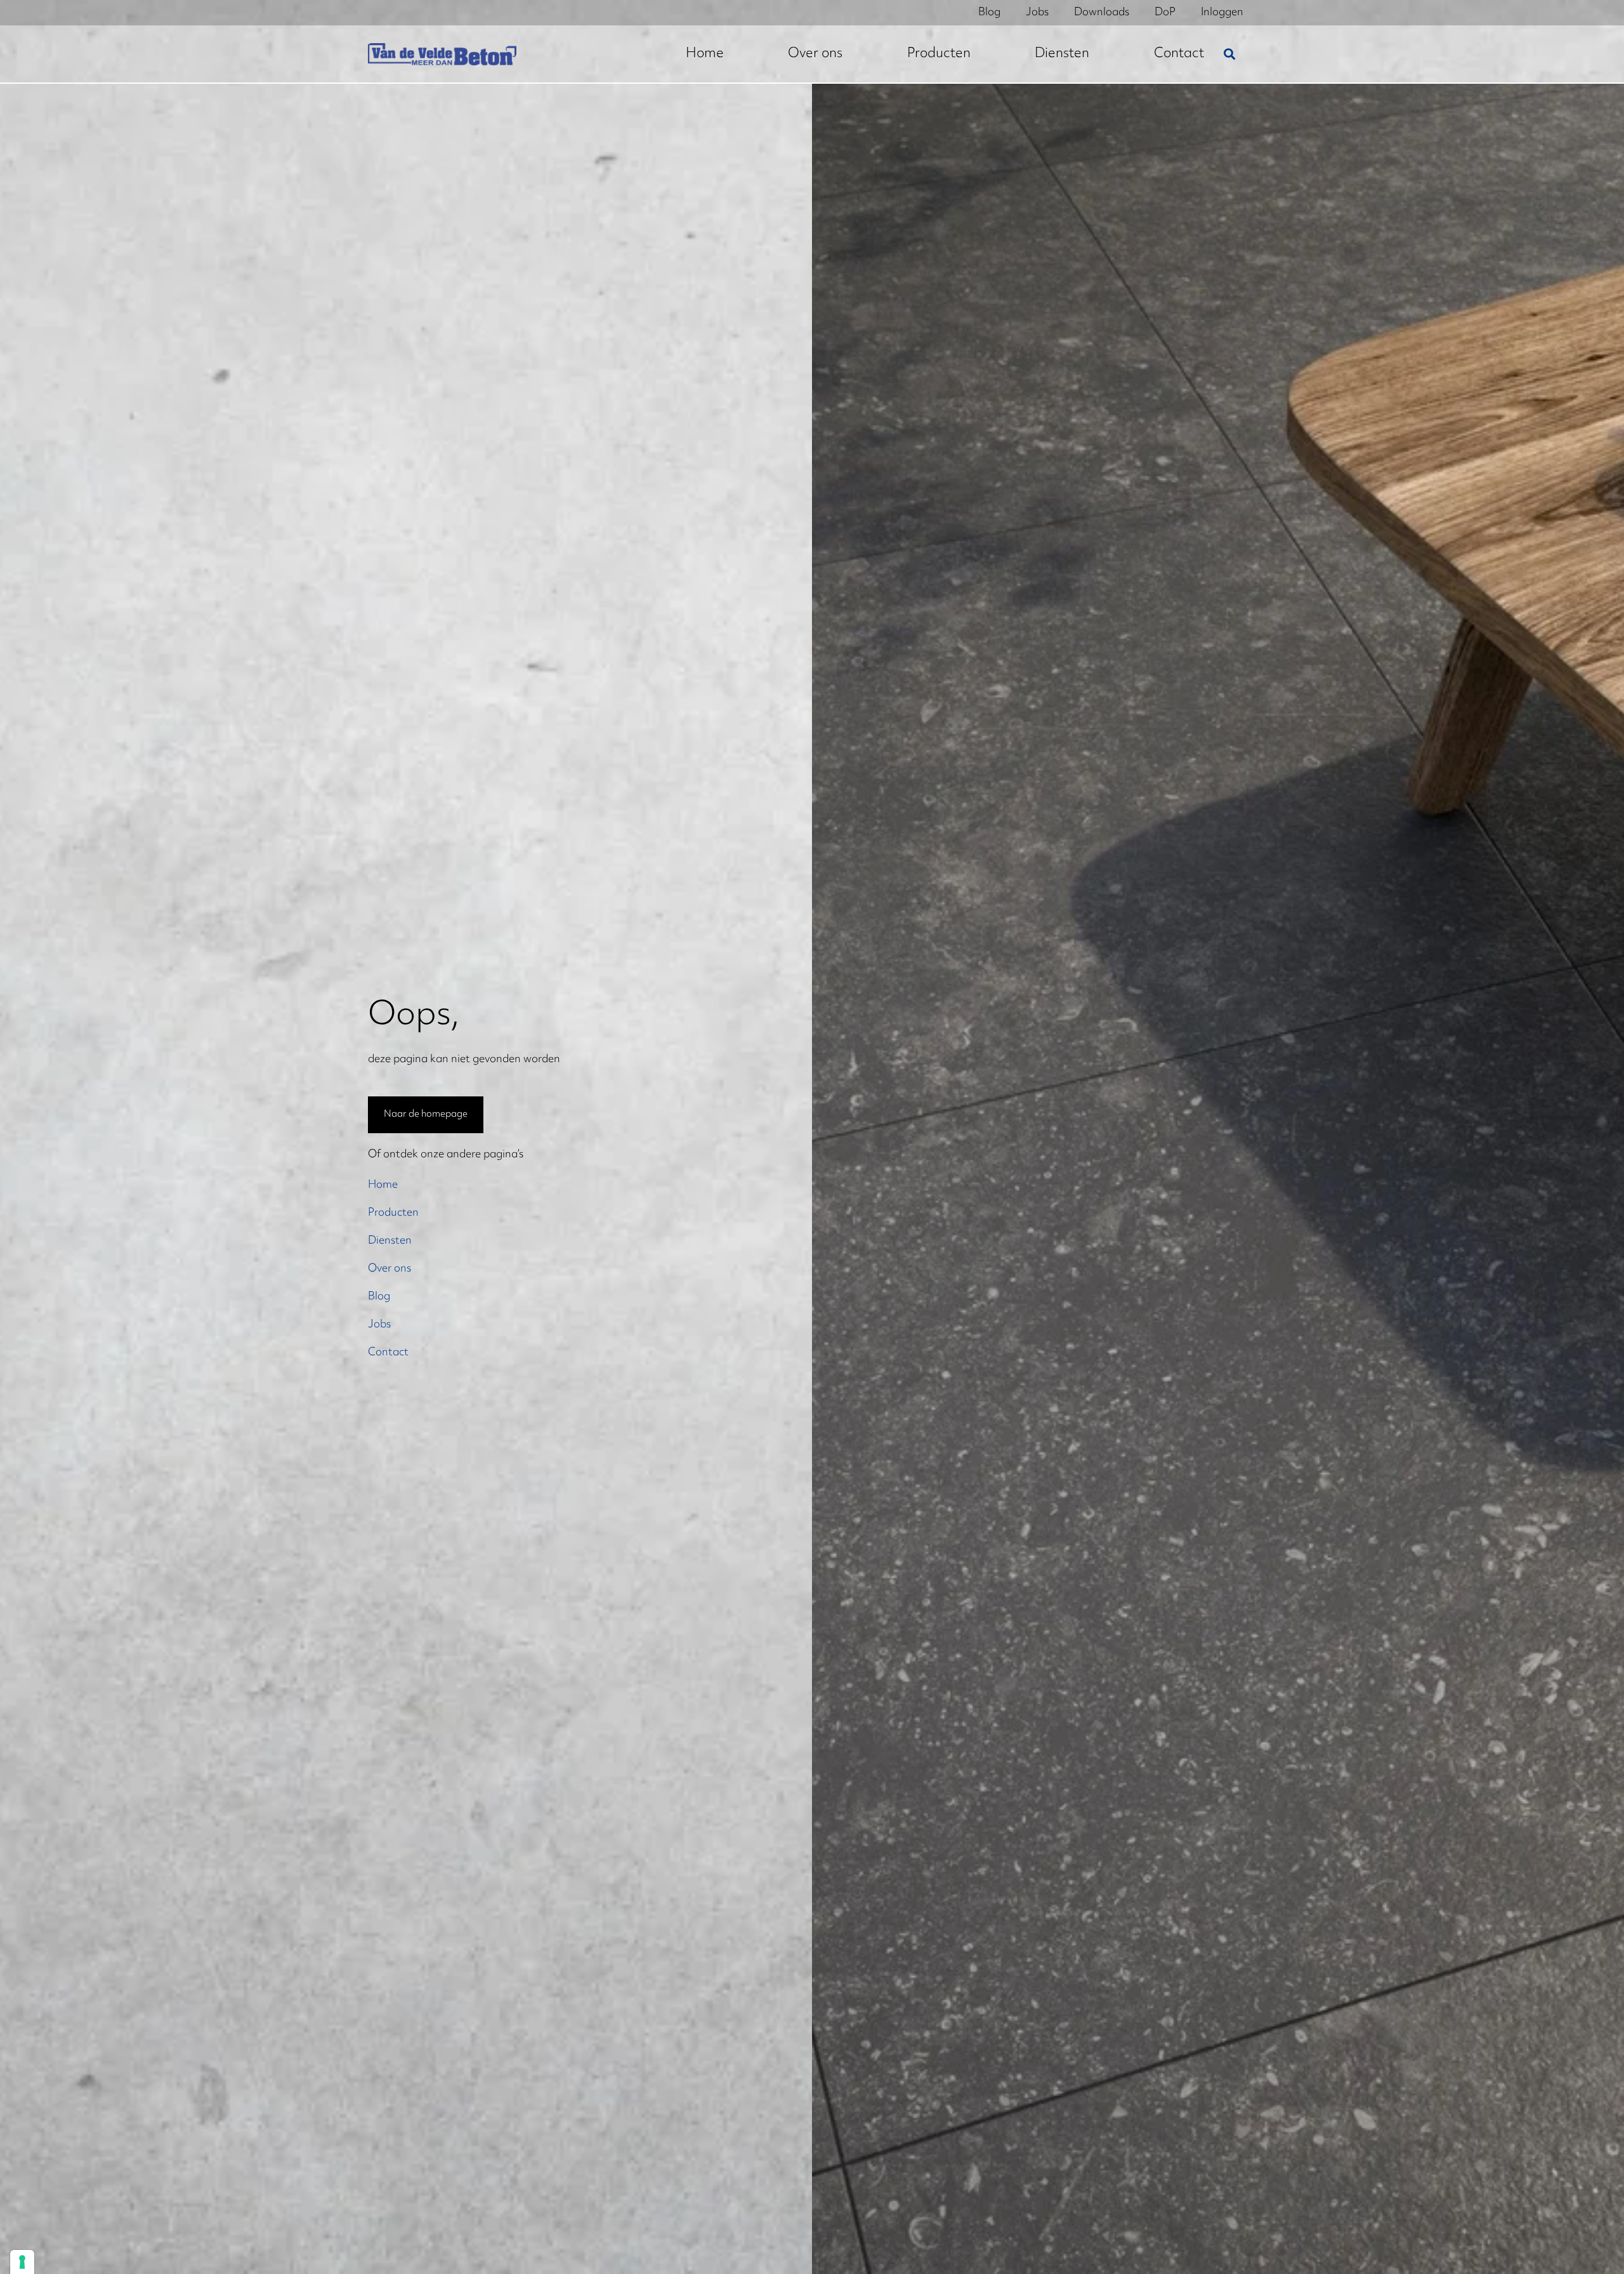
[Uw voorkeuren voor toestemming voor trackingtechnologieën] (22, 2262)
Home (383, 1185)
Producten (393, 1213)
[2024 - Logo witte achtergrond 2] (442, 54)
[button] (1229, 54)
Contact (388, 1353)
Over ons (390, 1269)
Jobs (379, 1325)
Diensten (390, 1241)
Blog (379, 1297)
